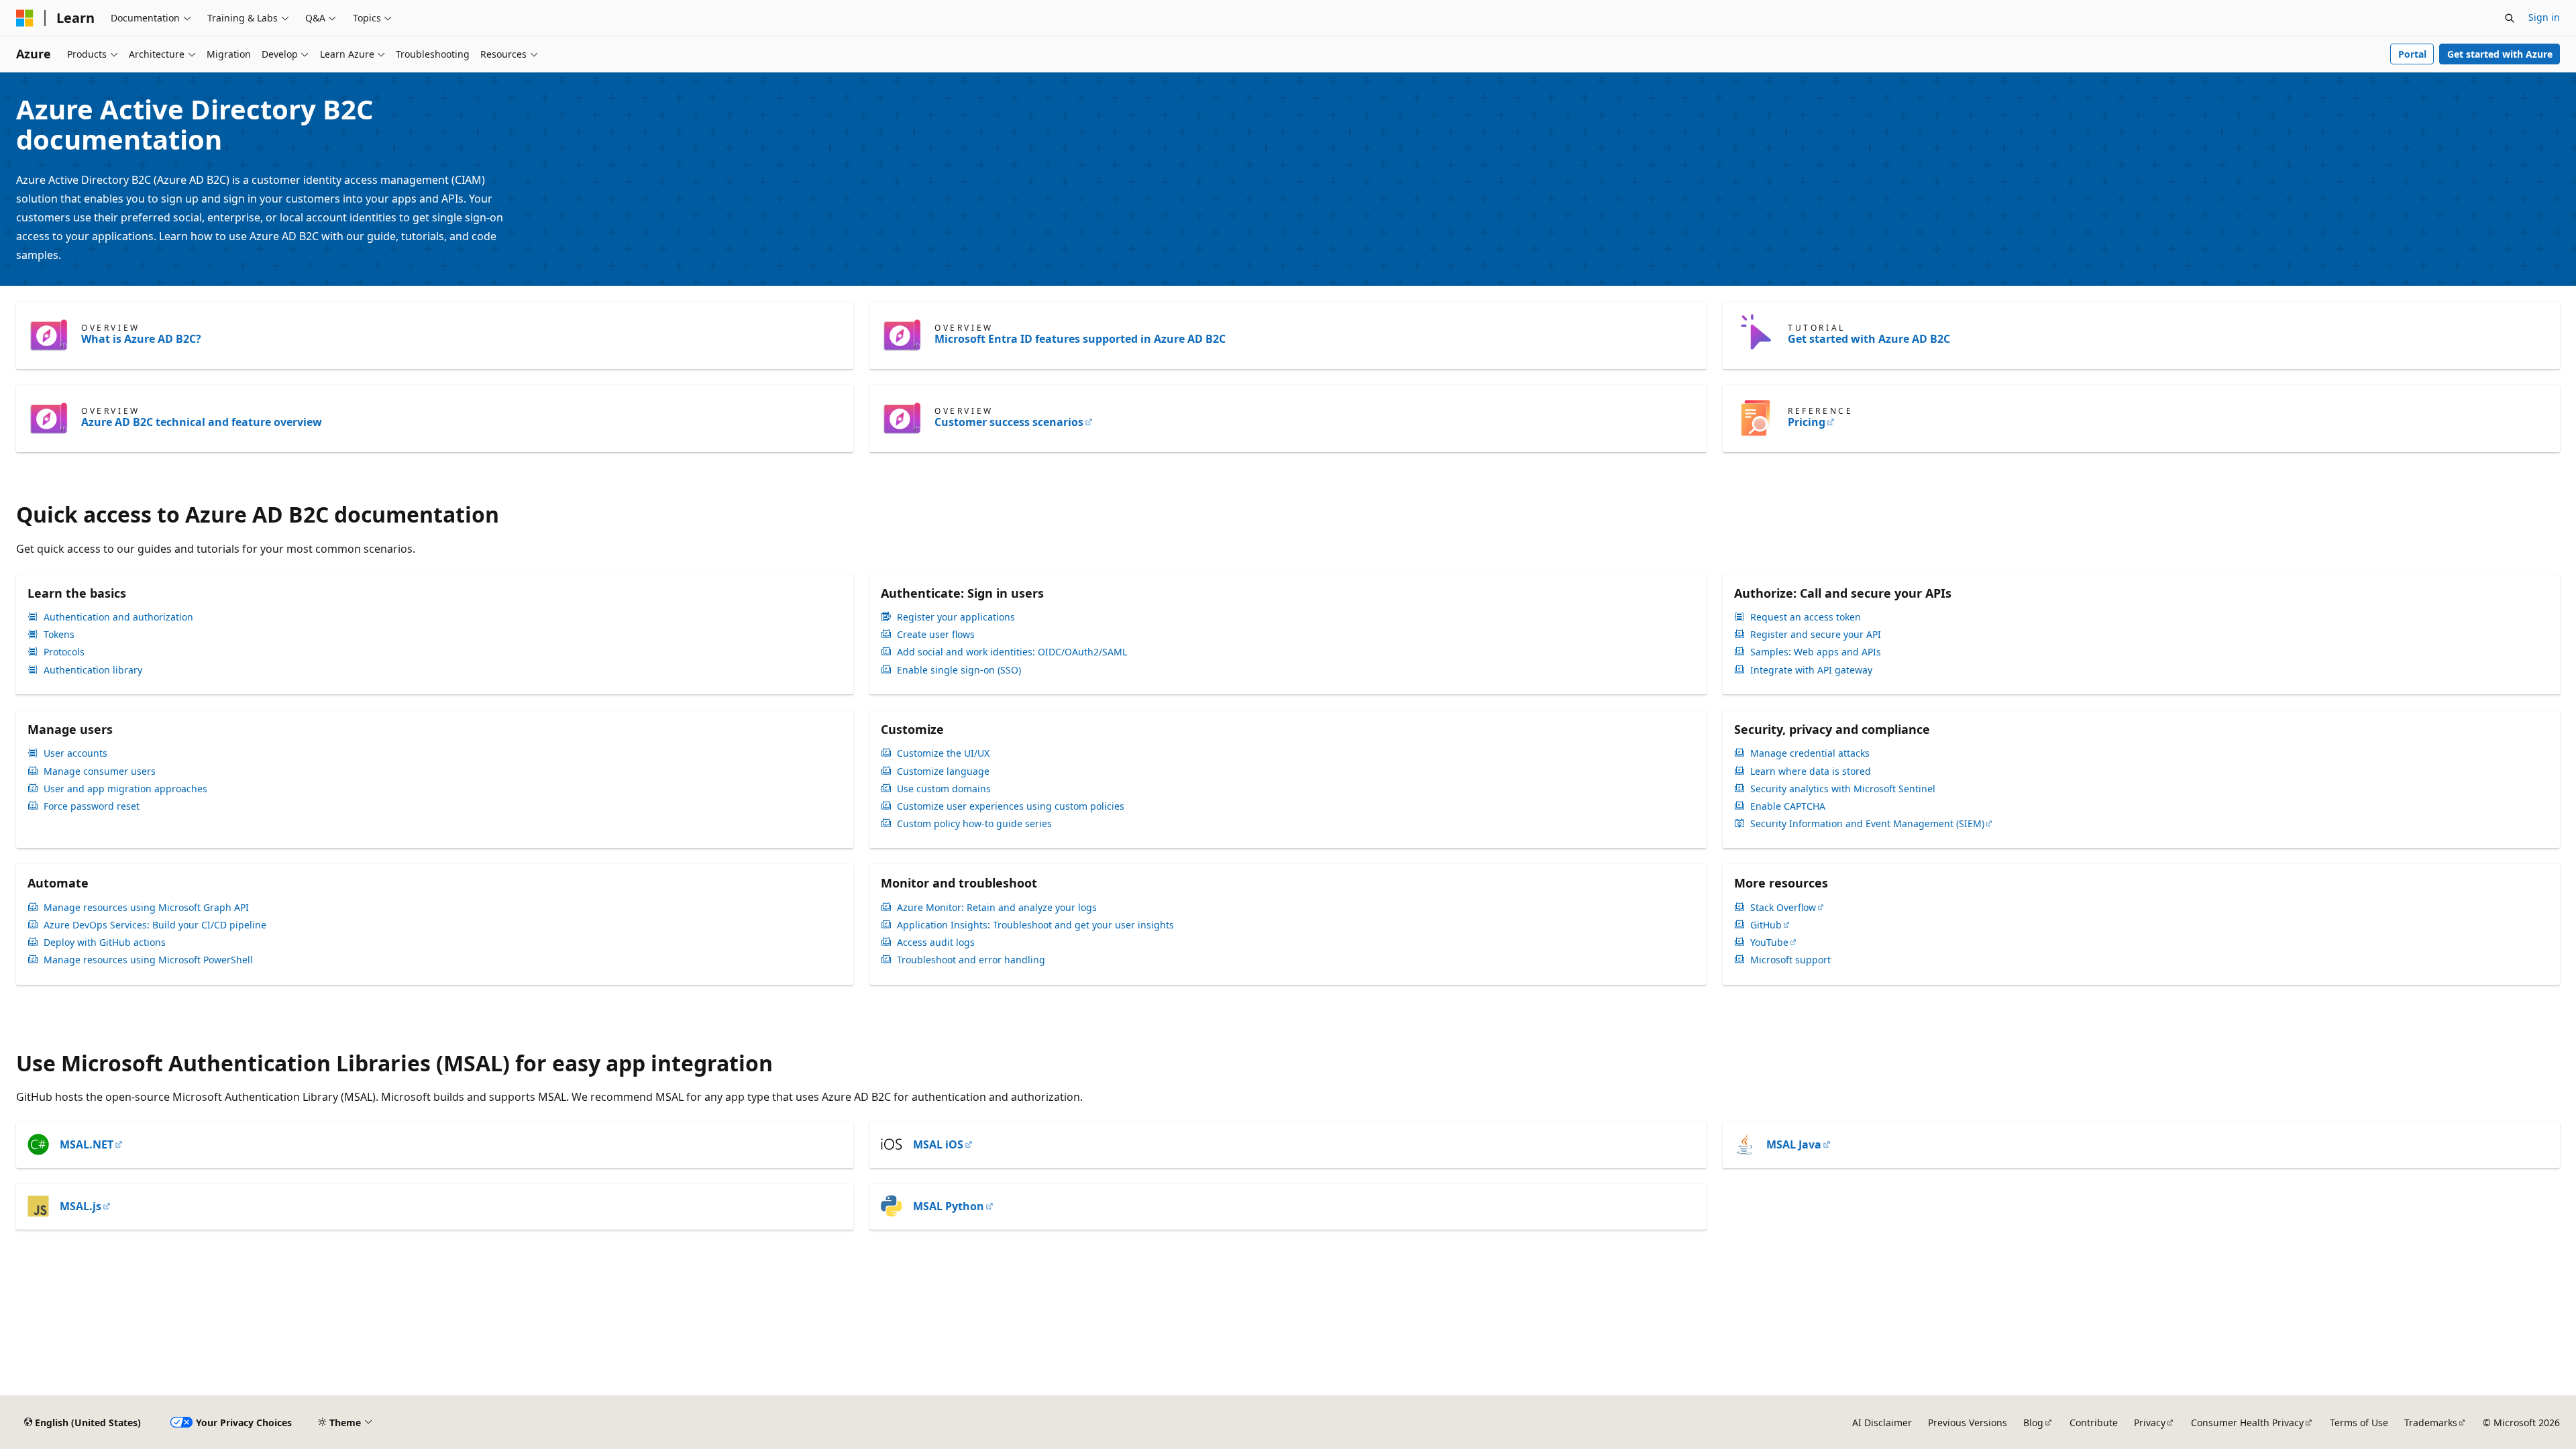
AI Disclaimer (1882, 1423)
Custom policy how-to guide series (974, 824)
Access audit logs (936, 943)
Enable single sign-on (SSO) (959, 670)
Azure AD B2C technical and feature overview (202, 422)
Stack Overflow (1783, 908)
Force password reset (92, 806)
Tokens (59, 635)
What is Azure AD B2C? (141, 339)
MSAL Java (1794, 1144)
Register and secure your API (1816, 635)
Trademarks (2431, 1423)
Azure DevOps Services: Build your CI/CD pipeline (155, 925)
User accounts (75, 753)
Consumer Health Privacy (2247, 1423)
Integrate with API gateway (1811, 670)
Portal (2412, 54)
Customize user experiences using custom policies (1011, 806)
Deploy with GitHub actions (105, 943)
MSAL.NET (87, 1144)
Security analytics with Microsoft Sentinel (1843, 789)
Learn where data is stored (1811, 771)
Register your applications (956, 617)
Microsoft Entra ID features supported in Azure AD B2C (1080, 339)
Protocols (64, 652)
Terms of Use (2359, 1423)
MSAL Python (949, 1206)
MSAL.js (80, 1206)
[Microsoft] (25, 18)
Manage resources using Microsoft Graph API (146, 908)
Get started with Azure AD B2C (1869, 339)
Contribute (2094, 1423)
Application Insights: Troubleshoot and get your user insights (1035, 925)
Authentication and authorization (118, 617)
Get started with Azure (2500, 54)
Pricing (1807, 422)
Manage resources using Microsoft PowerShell (148, 960)
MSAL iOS (938, 1144)
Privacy (2150, 1423)
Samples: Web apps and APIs (1816, 652)
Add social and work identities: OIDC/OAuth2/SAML (1012, 652)
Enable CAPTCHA (1788, 806)
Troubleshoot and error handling (971, 960)
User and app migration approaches (125, 789)
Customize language (943, 771)
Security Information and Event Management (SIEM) (1867, 824)
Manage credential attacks (1810, 753)
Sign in (2544, 17)
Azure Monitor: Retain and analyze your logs (997, 908)
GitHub (1766, 925)
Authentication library (93, 670)
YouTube (1769, 943)
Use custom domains (944, 789)
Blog (2033, 1423)
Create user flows (936, 635)
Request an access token (1806, 617)
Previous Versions (1968, 1423)
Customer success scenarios (1009, 422)
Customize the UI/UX (943, 753)
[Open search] (2510, 18)
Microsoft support (1790, 960)
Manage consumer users (100, 771)
